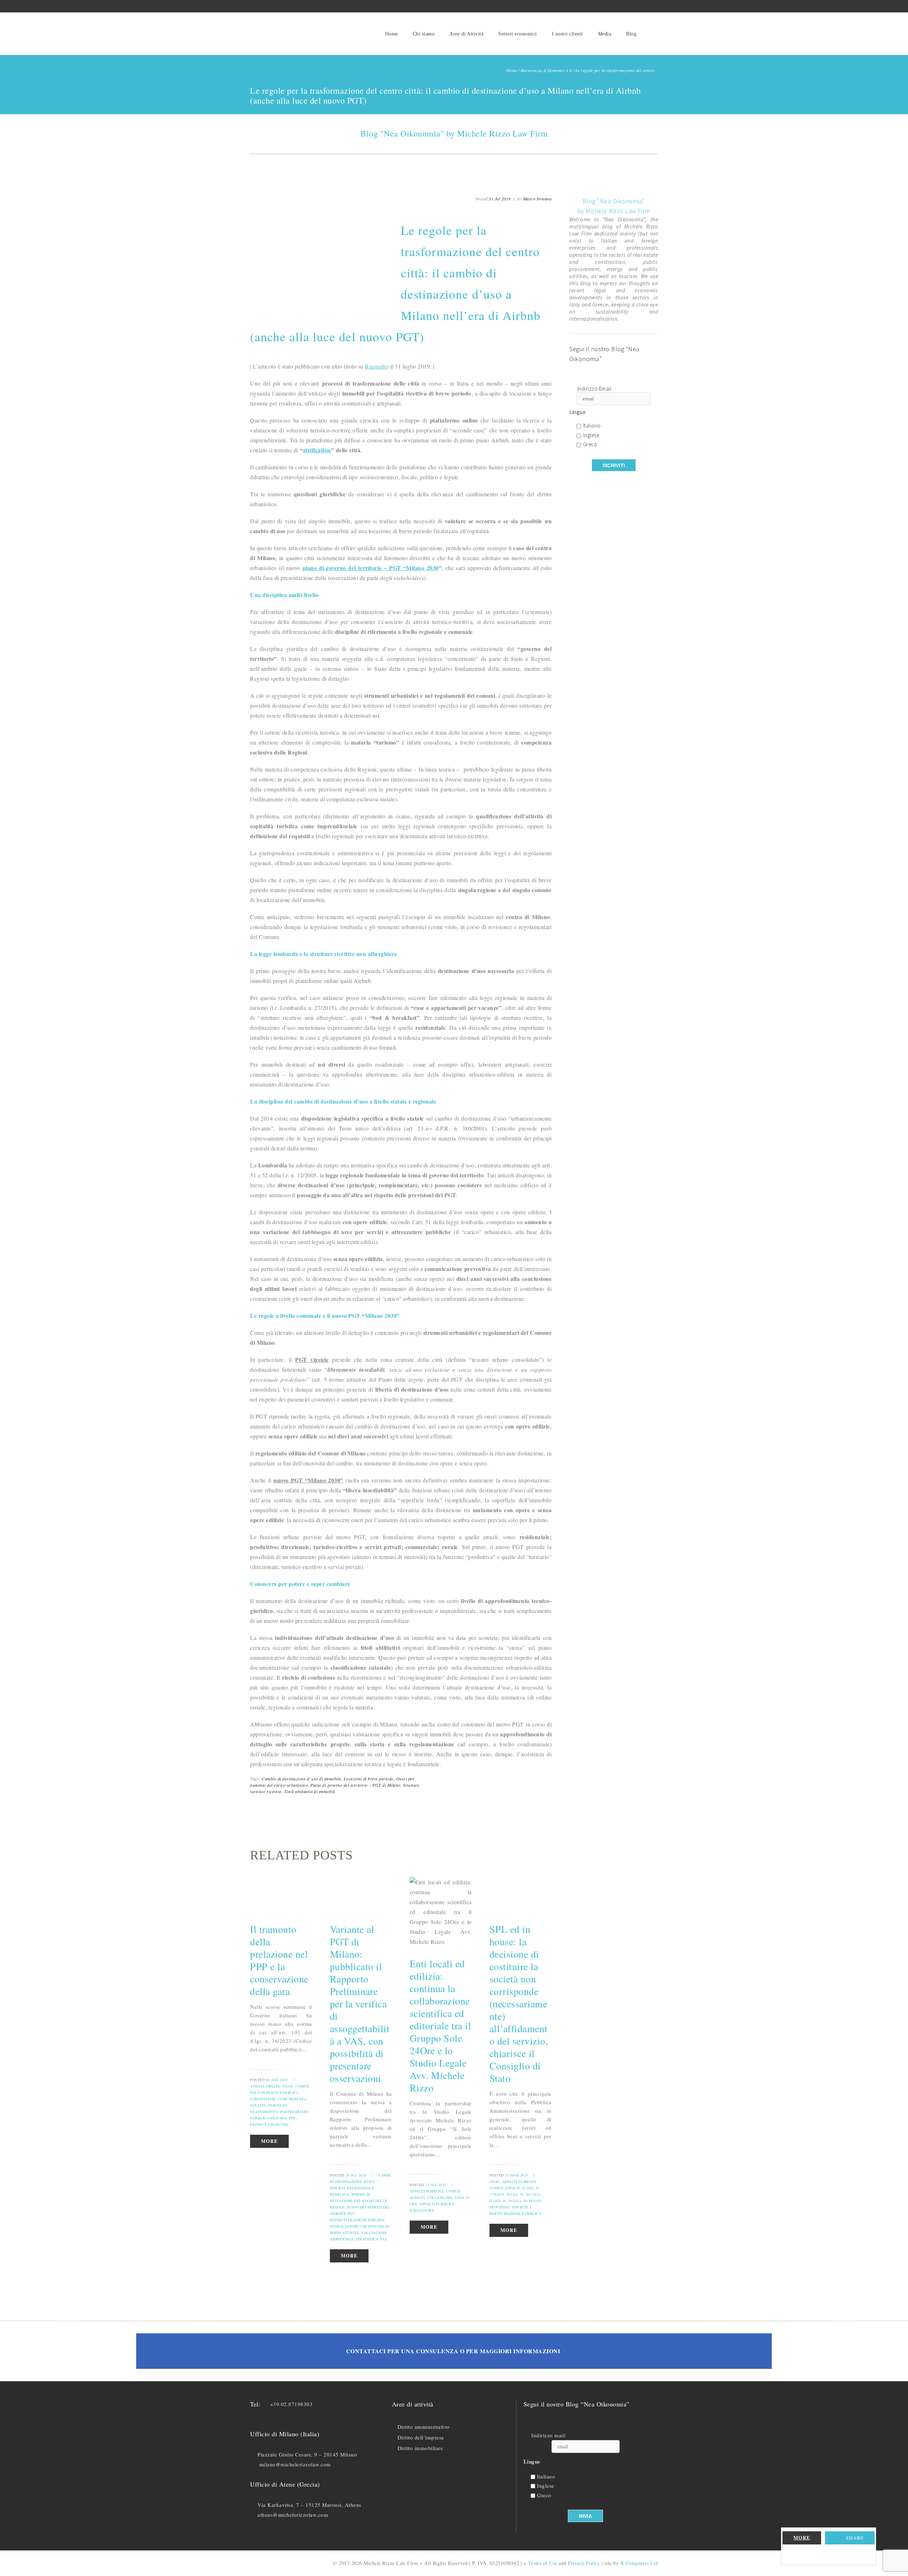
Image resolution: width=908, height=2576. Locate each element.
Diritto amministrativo (424, 2427)
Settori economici (518, 34)
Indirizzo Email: (595, 389)
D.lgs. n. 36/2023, (506, 2201)
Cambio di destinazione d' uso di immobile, (302, 1779)
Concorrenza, (293, 2099)
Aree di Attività (466, 34)
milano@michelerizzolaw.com (295, 2464)
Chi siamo (424, 34)
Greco (590, 445)
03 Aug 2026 (277, 2080)
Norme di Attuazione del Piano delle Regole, (359, 2201)
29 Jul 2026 (356, 2175)
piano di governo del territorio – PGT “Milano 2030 (371, 568)
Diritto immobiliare (420, 2448)
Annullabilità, (266, 2086)
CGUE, (289, 2086)
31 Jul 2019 (500, 199)
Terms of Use (543, 2563)
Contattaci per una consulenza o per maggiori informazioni (453, 2351)
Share (855, 2538)
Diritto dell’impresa (421, 2437)
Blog (631, 34)
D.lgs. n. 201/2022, (524, 2194)
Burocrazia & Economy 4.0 (546, 70)
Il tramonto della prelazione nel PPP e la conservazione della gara (279, 1960)
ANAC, (495, 2182)
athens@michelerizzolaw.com (293, 2515)
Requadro (377, 366)
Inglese (591, 435)
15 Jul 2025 (436, 2185)
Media (605, 34)
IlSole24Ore (422, 2210)
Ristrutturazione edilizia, (358, 2220)
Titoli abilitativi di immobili (310, 1791)
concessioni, (263, 2099)
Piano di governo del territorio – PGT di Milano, (356, 1785)
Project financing (269, 2124)
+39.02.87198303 (292, 2404)
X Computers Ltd (639, 2563)
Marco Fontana (538, 199)
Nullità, (259, 2105)
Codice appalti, (505, 2188)
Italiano (592, 426)
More (802, 2538)
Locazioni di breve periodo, (369, 1779)
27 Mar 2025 (517, 2175)
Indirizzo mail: (549, 2435)
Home (392, 34)
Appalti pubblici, (427, 2191)
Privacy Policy (584, 2563)
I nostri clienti (567, 34)
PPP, (293, 2118)
